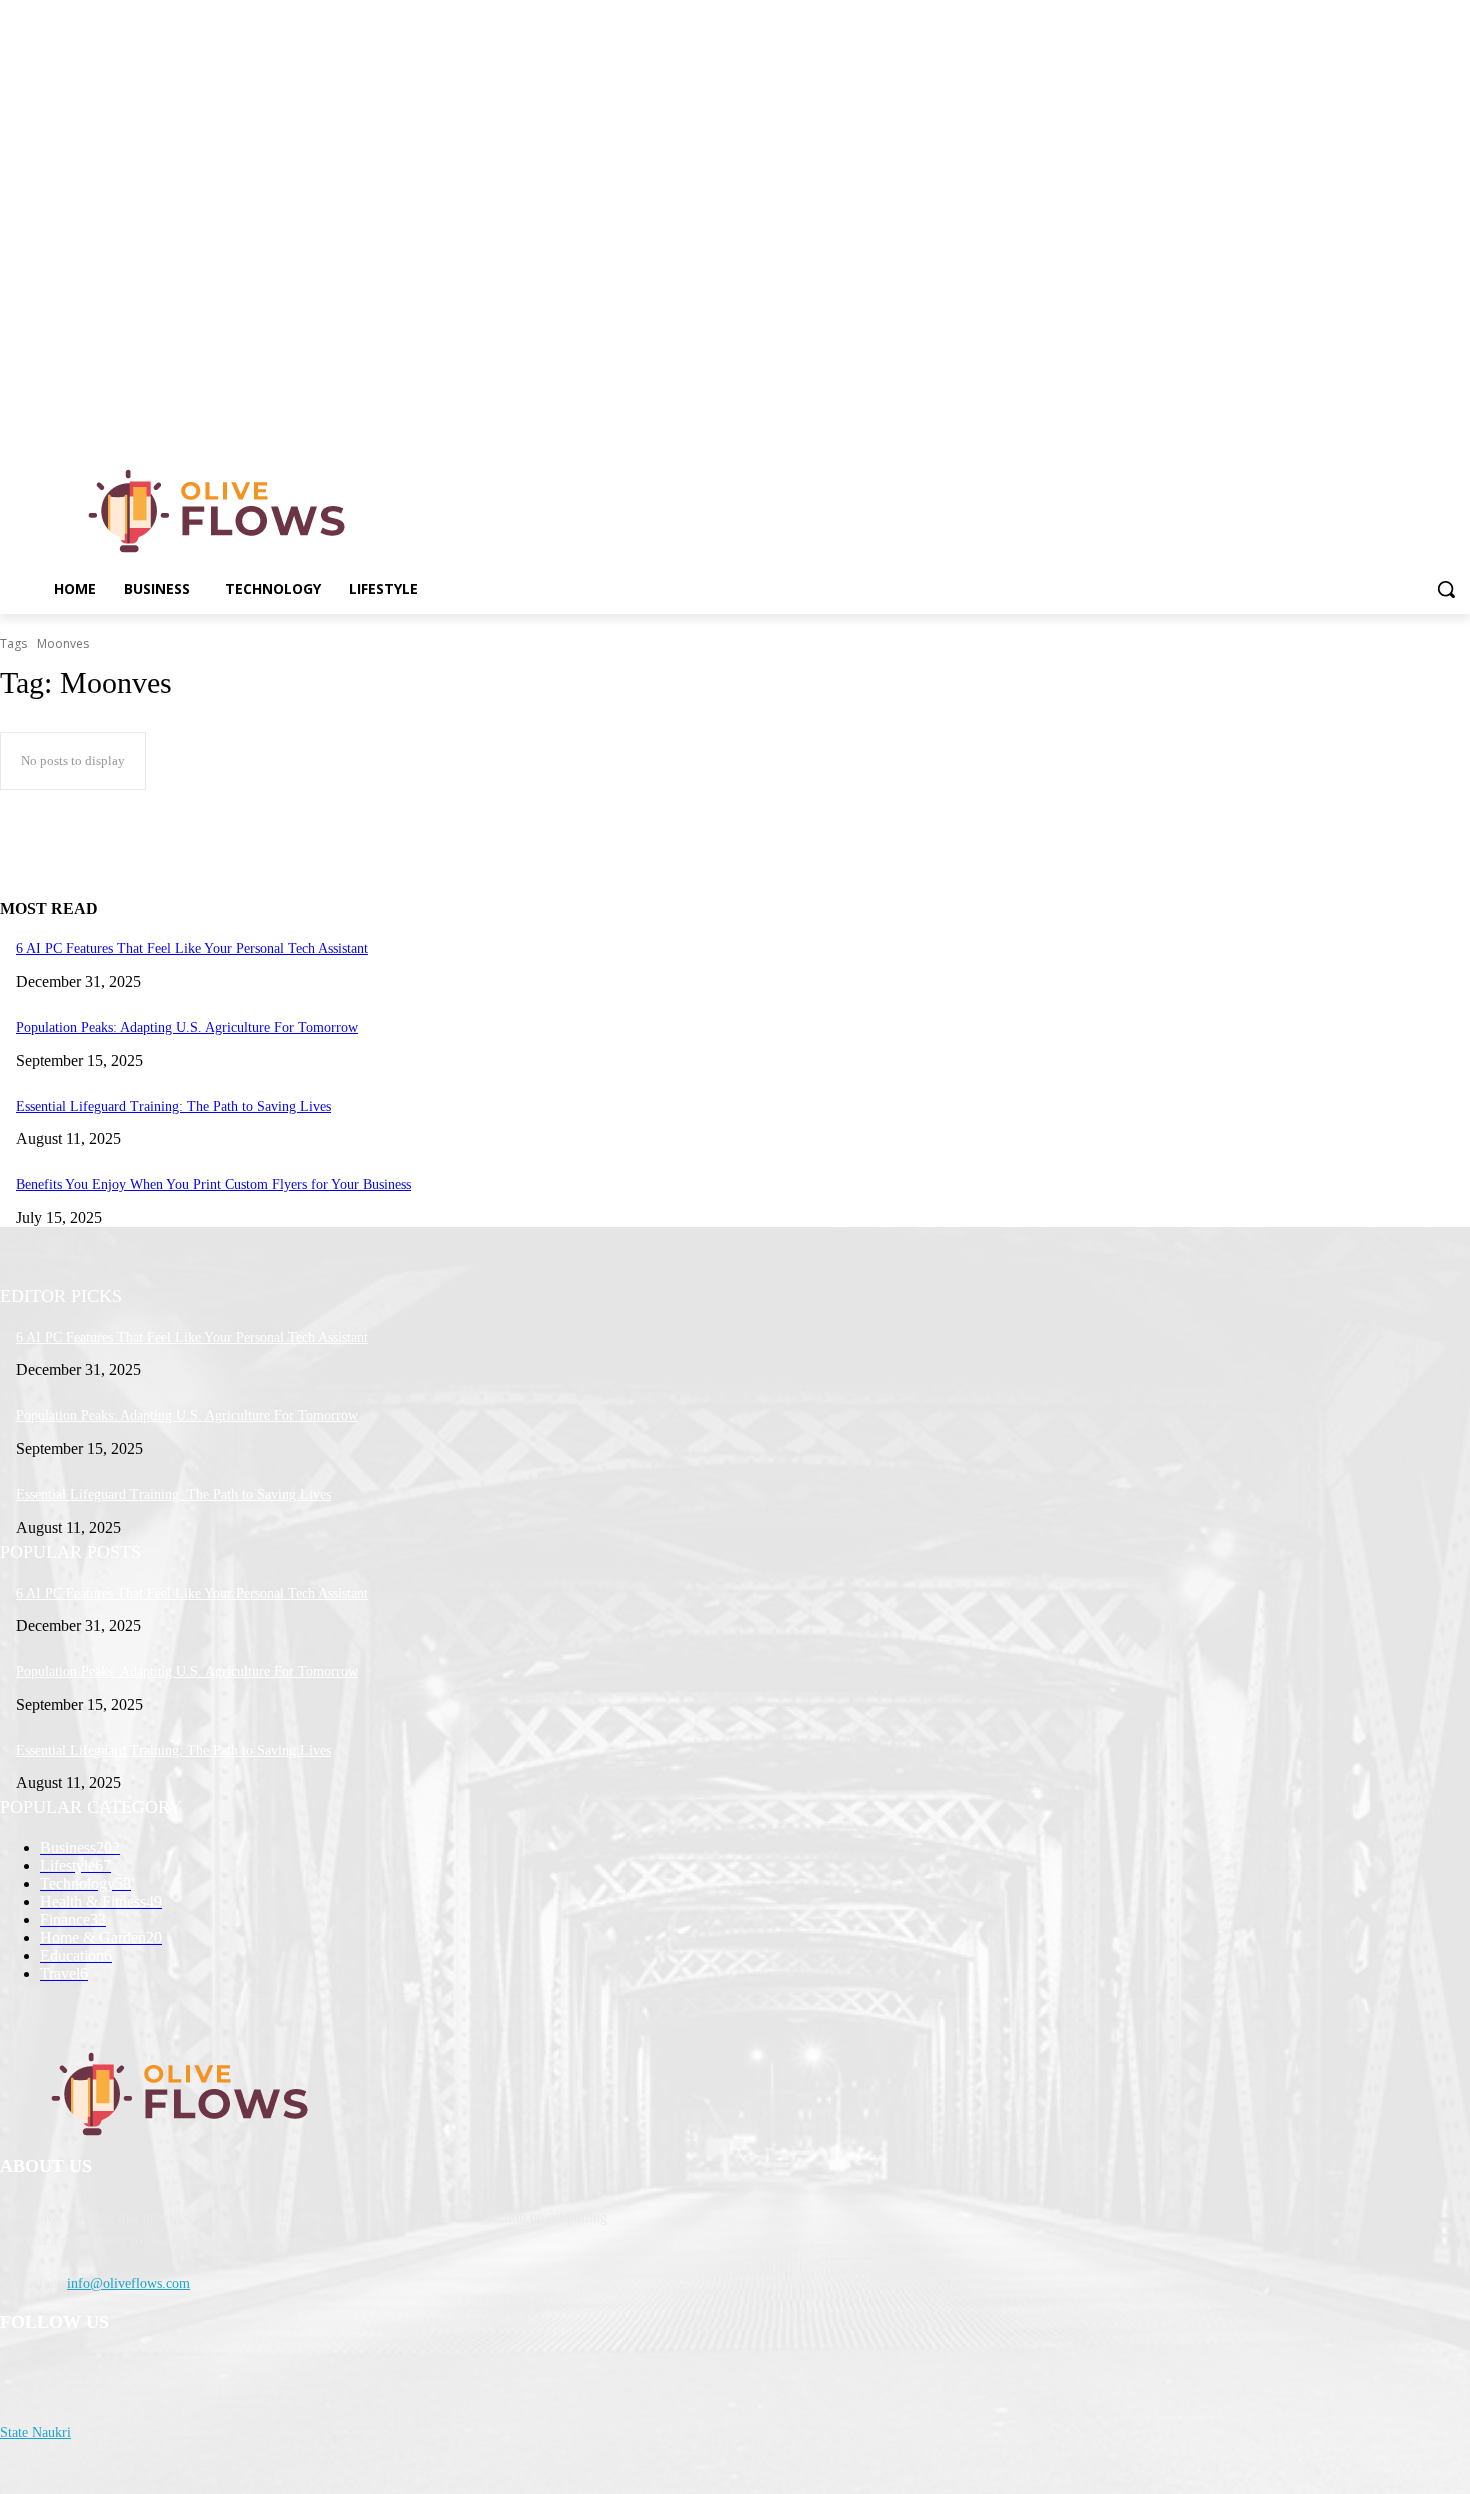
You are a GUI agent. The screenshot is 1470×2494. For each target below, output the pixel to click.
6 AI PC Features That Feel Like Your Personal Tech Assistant (192, 948)
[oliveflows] (220, 511)
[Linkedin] (1458, 424)
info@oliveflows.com (128, 2283)
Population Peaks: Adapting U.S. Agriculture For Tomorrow (187, 1027)
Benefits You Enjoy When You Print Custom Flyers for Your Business (213, 1184)
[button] (1446, 589)
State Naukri (35, 2432)
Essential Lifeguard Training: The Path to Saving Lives (173, 1106)
